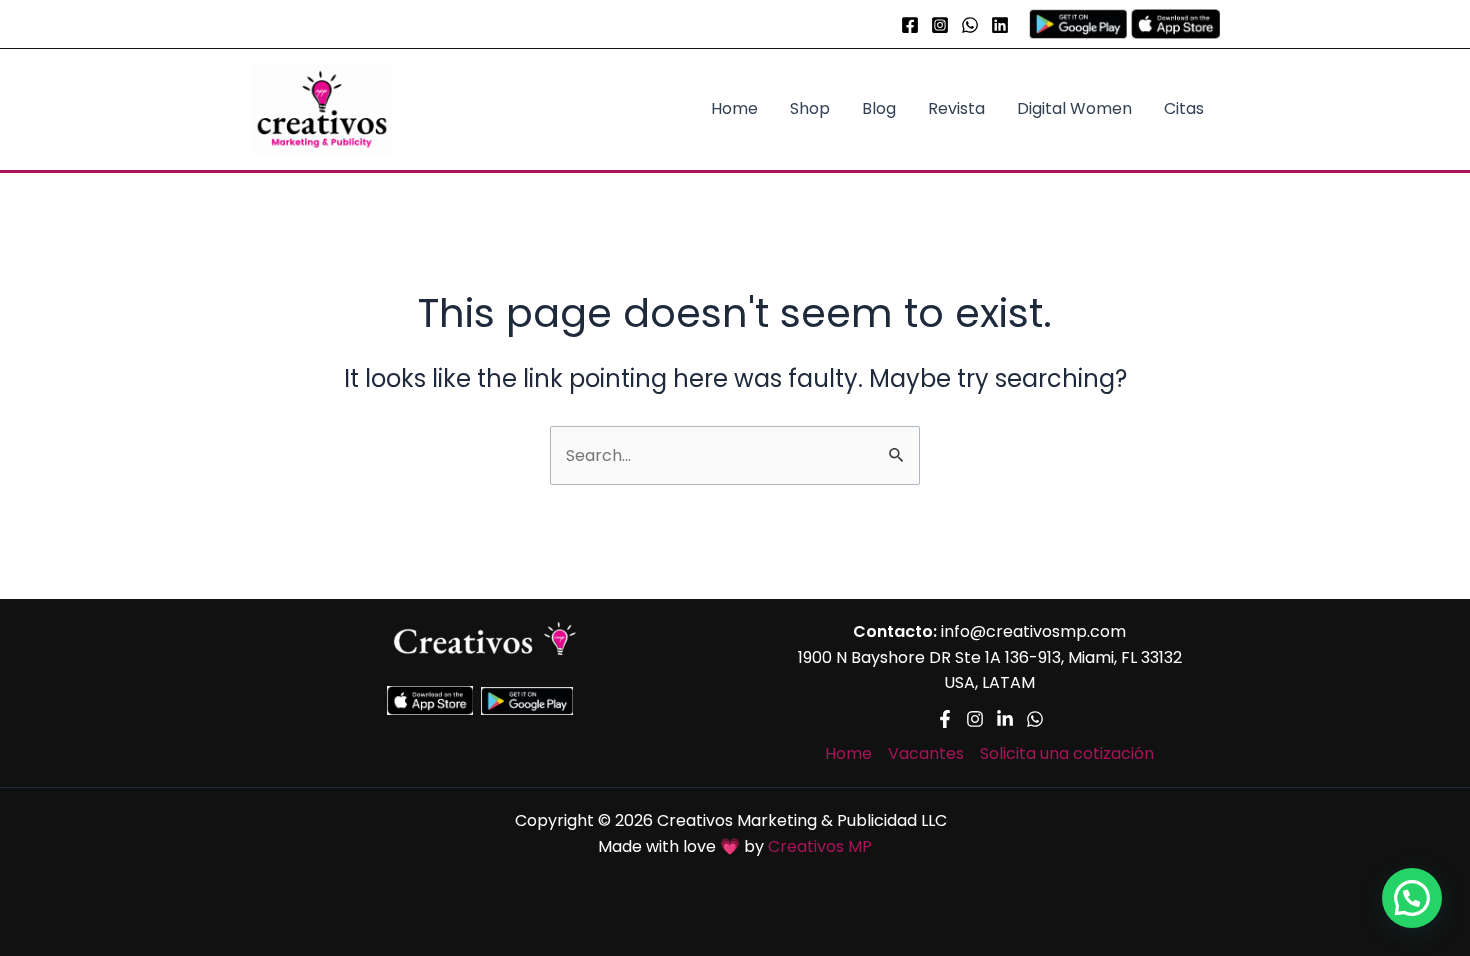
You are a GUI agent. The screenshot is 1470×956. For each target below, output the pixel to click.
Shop (810, 108)
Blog (879, 108)
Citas (1184, 108)
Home (734, 108)
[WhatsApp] (970, 25)
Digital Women (1074, 108)
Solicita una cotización (1067, 753)
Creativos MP (820, 846)
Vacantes (926, 753)
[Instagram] (940, 25)
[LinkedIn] (1000, 25)
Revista (956, 108)
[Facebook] (910, 25)
